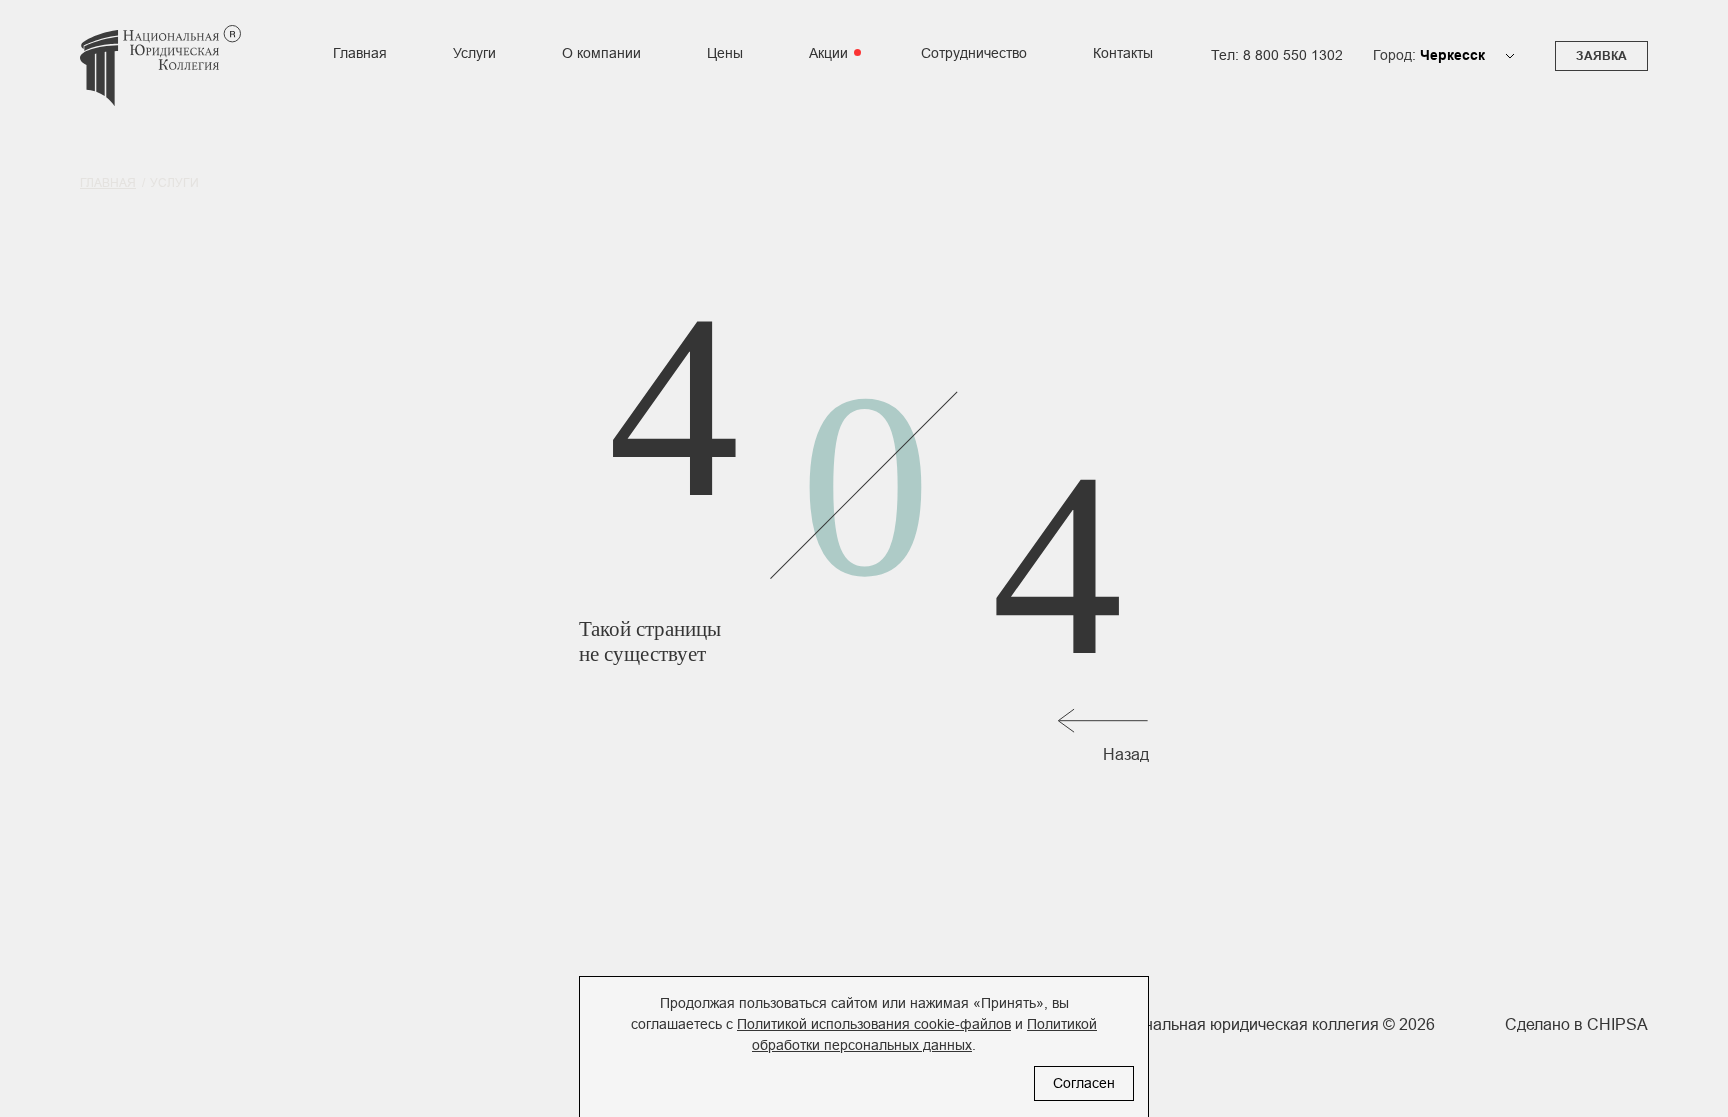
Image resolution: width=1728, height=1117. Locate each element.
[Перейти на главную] (160, 78)
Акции (828, 53)
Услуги (474, 53)
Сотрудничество (974, 53)
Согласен (1084, 1083)
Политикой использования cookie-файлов (874, 1024)
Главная (360, 53)
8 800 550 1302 (1293, 55)
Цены (725, 53)
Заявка (1601, 56)
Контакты (1123, 53)
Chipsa (1617, 1024)
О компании (601, 53)
